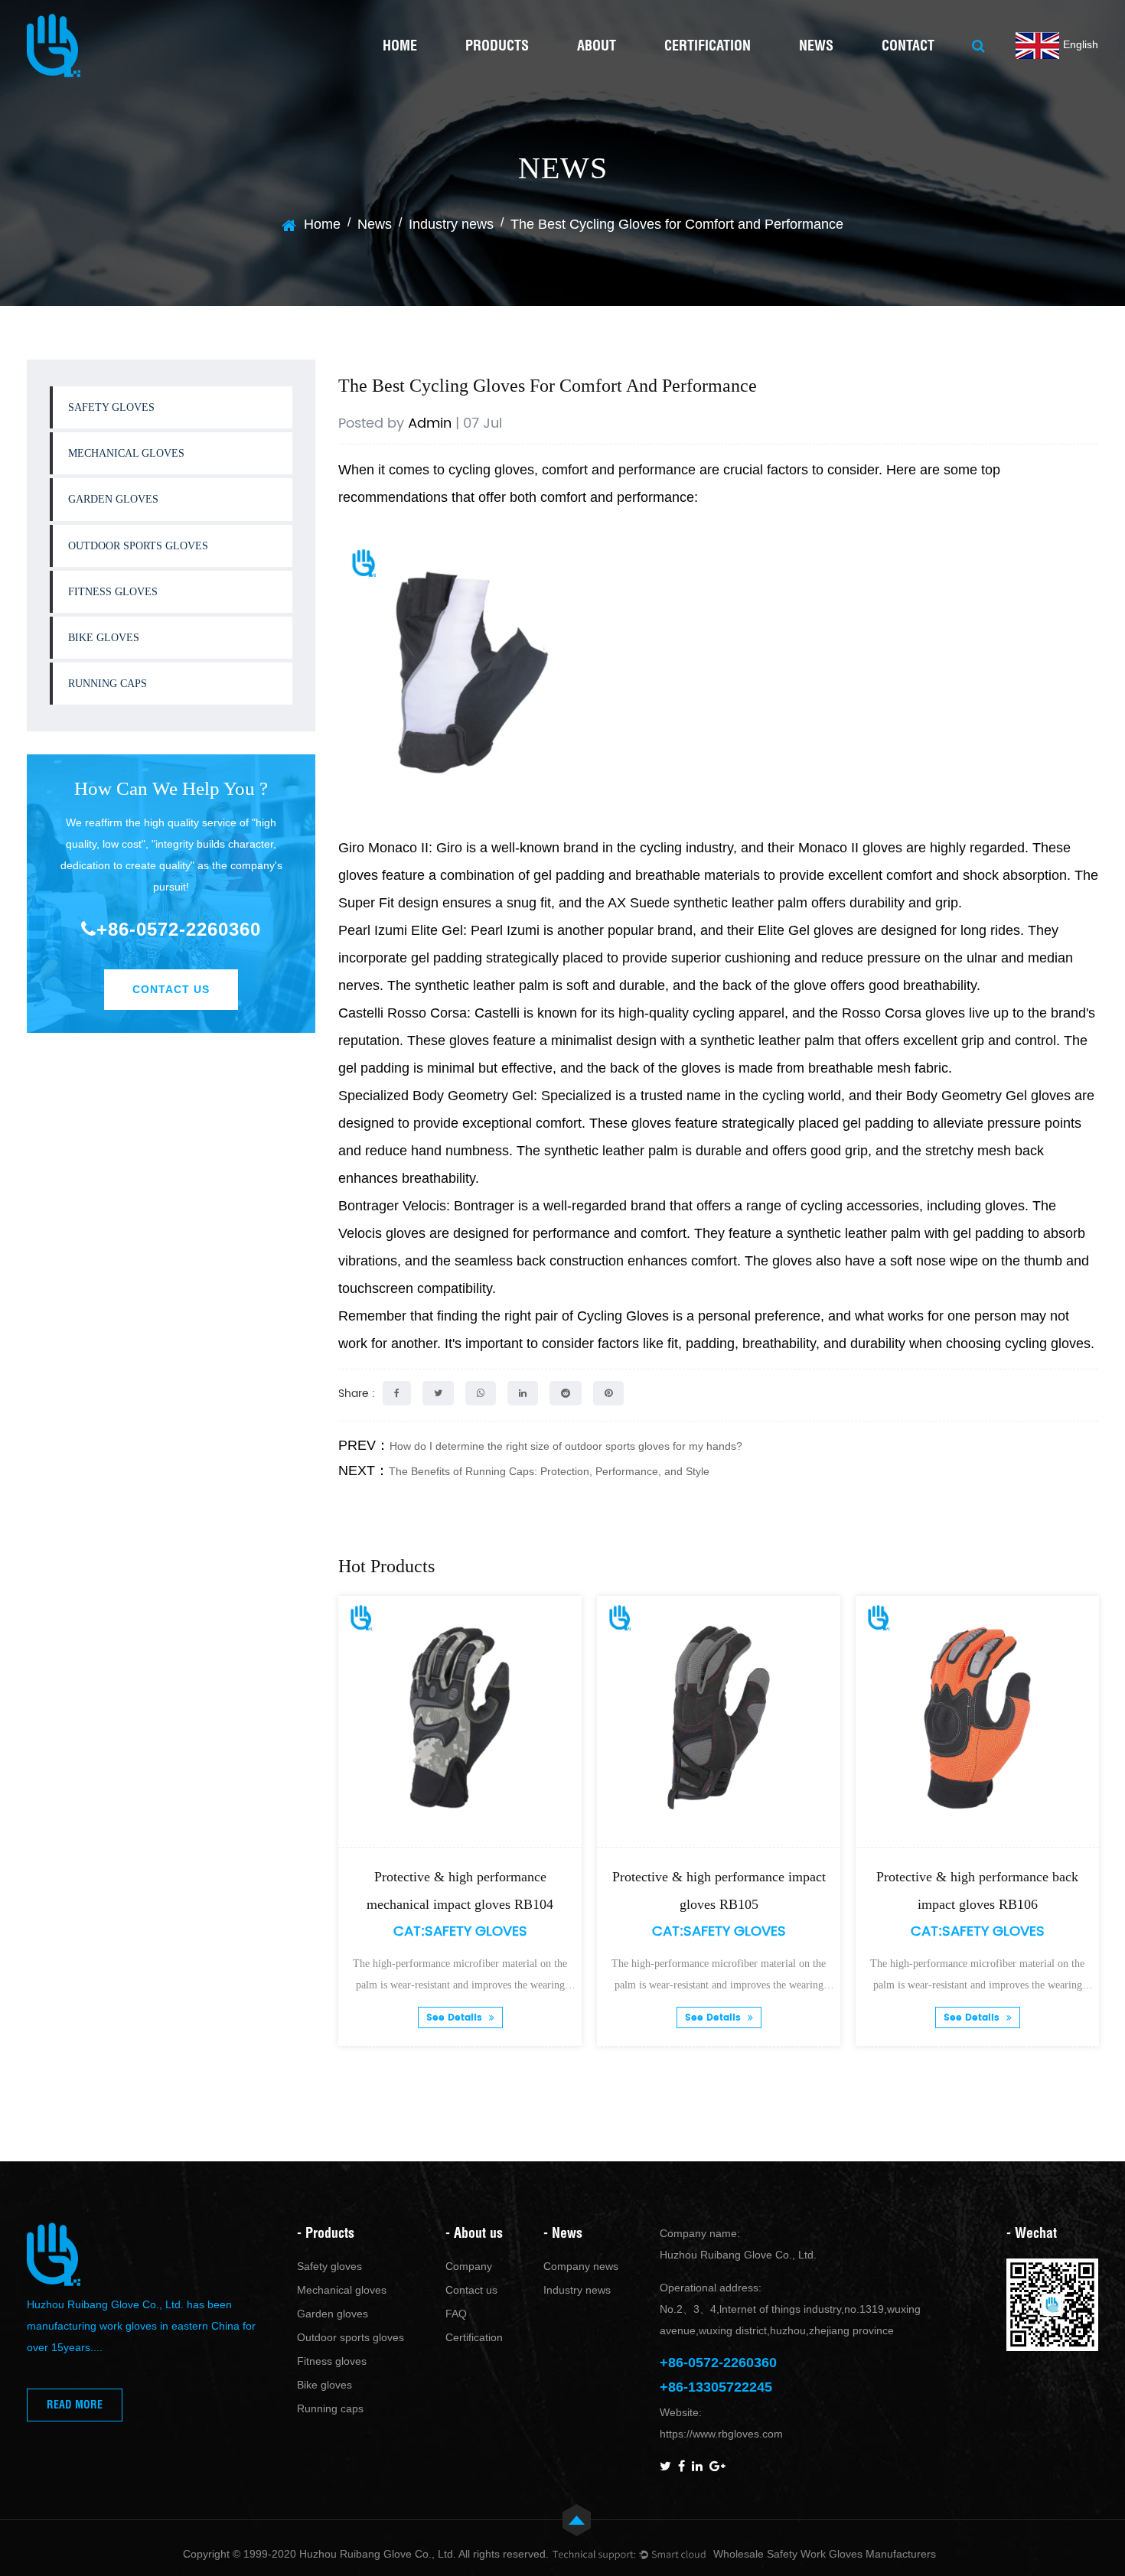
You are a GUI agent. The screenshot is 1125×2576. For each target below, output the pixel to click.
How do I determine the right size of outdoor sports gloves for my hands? (566, 1446)
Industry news (451, 224)
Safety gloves (111, 407)
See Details (407, 2018)
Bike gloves (104, 638)
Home (400, 46)
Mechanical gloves (126, 453)
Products (497, 46)
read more (75, 2405)
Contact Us (171, 989)
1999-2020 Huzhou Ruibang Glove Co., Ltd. (350, 2554)
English (1081, 44)
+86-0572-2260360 (179, 929)
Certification (708, 46)
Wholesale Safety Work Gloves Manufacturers (825, 2554)
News (816, 46)
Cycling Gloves (623, 1316)
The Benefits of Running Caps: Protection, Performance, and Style (549, 1471)
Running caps (108, 684)
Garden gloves (113, 499)
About (597, 46)
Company (469, 2266)
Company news (581, 2266)
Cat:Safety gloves (411, 1931)
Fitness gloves (113, 592)
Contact (908, 46)
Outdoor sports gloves (138, 546)
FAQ (456, 2314)
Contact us (471, 2290)
